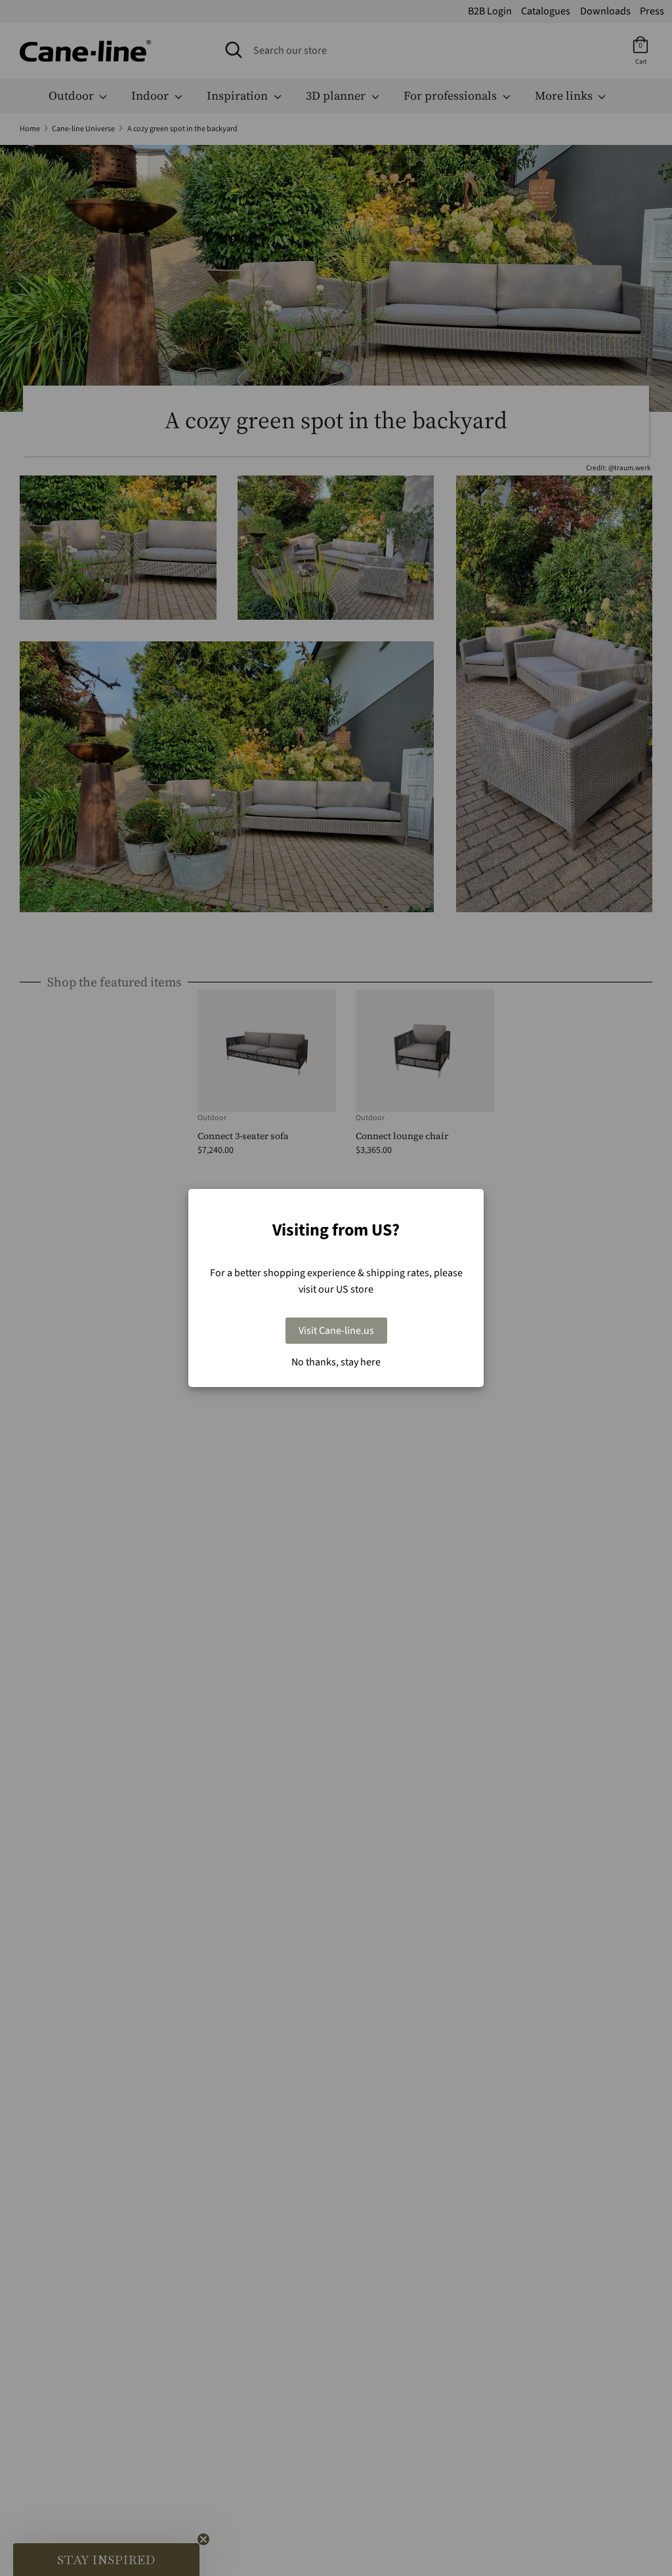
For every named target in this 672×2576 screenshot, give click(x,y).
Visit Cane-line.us (336, 1331)
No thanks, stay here (336, 1362)
